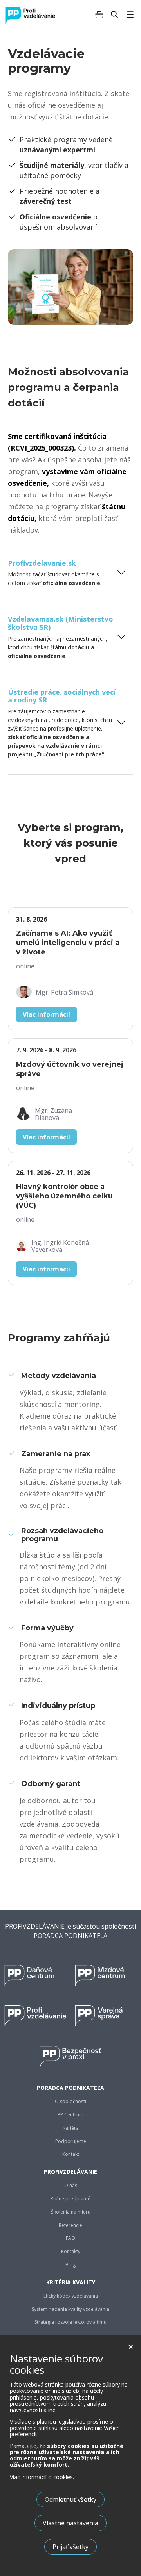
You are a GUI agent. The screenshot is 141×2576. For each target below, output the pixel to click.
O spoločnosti (70, 2102)
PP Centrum (70, 2115)
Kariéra (71, 2128)
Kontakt (71, 2154)
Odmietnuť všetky (70, 2499)
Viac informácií (46, 1014)
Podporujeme (71, 2141)
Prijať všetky (70, 2547)
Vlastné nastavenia (70, 2523)
